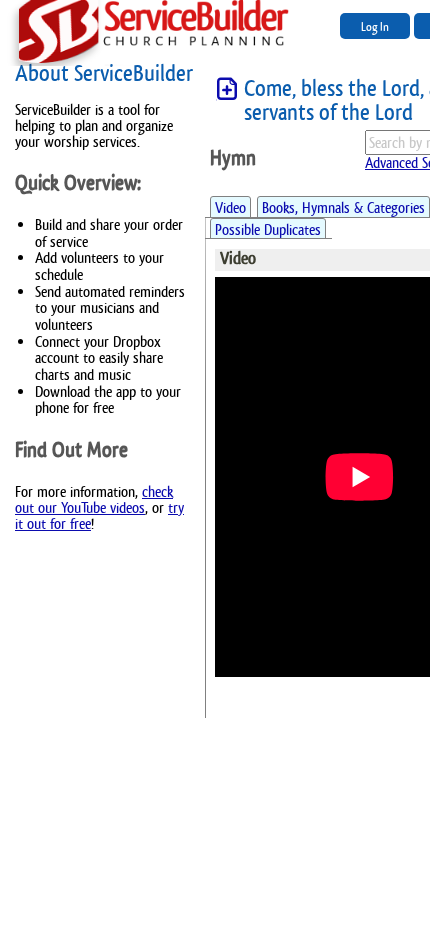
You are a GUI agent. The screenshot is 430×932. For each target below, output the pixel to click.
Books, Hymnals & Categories (343, 207)
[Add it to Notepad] (227, 89)
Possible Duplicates (268, 229)
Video (230, 207)
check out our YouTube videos (94, 499)
